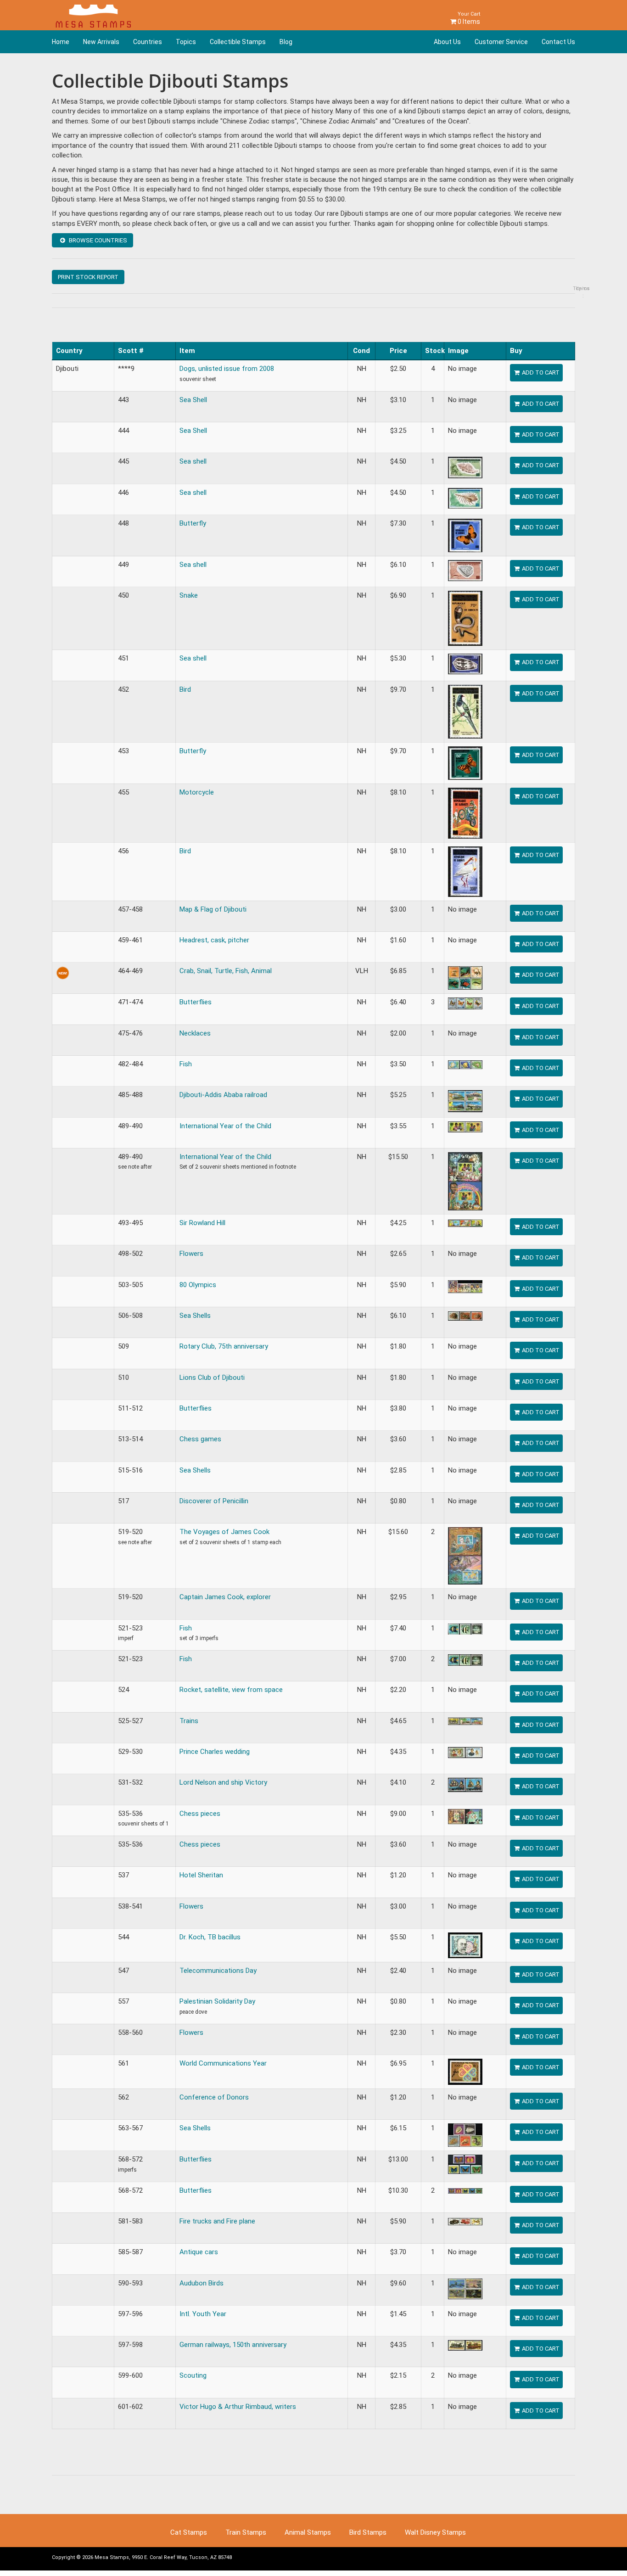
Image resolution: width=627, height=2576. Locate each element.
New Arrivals (101, 42)
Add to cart (540, 372)
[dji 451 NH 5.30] (465, 664)
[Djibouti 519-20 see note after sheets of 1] (465, 1556)
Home (61, 42)
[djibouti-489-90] (465, 1126)
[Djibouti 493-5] (465, 1223)
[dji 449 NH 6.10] (465, 570)
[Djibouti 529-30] (465, 1752)
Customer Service (501, 42)
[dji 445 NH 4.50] (465, 467)
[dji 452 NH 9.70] (465, 711)
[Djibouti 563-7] (465, 2135)
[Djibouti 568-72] (465, 2190)
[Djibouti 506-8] (465, 1316)
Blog (286, 42)
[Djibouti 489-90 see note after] (465, 1181)
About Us (447, 42)
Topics (186, 42)
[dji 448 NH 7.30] (465, 535)
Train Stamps (246, 2532)
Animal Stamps (308, 2532)
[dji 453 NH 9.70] (465, 762)
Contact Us (558, 42)
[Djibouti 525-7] (465, 1721)
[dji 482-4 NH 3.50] (465, 1064)
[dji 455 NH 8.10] (465, 812)
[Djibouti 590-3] (465, 2288)
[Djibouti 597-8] (465, 2345)
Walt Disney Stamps (435, 2532)
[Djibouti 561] (465, 2071)
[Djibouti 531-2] (465, 1785)
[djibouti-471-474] (465, 1003)
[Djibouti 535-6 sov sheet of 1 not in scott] (465, 1816)
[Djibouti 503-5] (465, 1286)
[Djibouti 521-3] (465, 1659)
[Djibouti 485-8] (465, 1101)
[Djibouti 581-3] (465, 2221)
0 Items (468, 18)
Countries (148, 42)
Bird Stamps (368, 2532)
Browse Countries (97, 240)
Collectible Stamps (238, 42)
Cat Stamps (189, 2532)
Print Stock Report (88, 277)
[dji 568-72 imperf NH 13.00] (465, 2164)
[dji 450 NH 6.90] (465, 618)
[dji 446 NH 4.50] (465, 498)
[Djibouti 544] (465, 1945)
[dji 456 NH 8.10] (465, 871)
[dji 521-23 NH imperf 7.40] (465, 1629)
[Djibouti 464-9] (465, 978)
